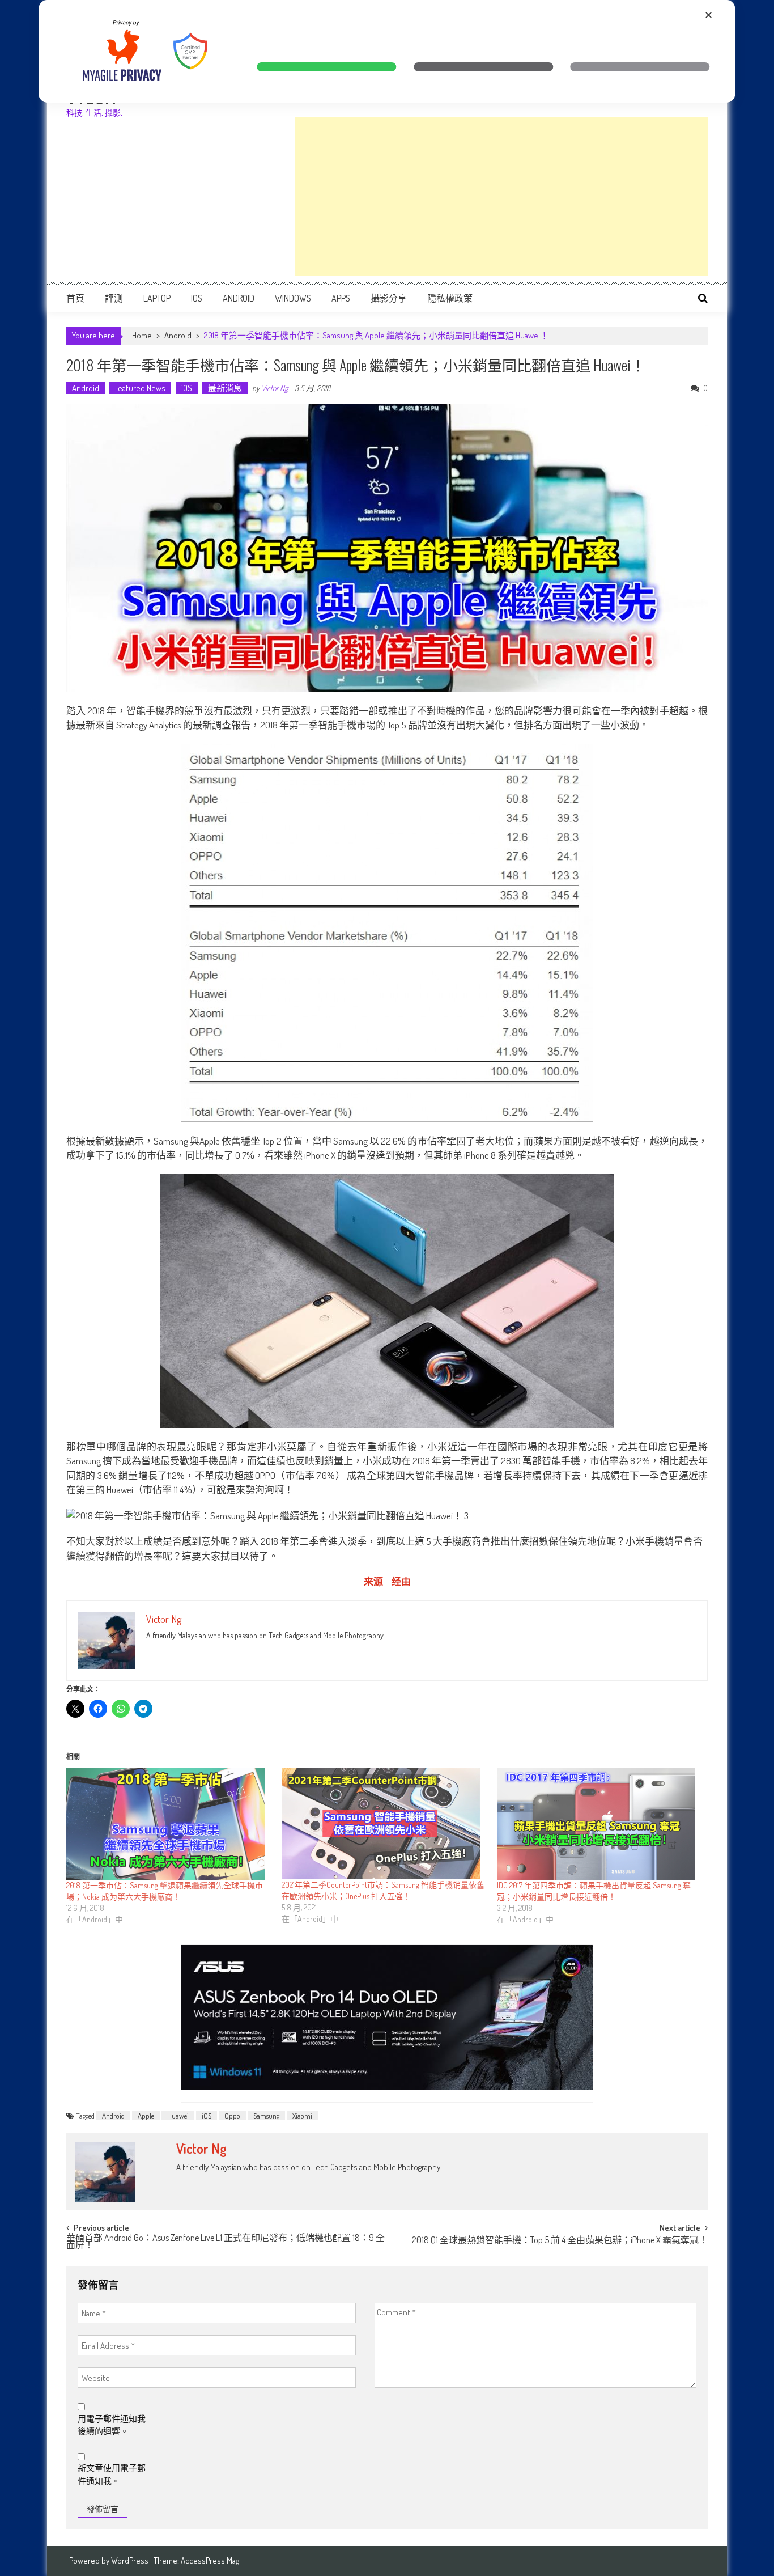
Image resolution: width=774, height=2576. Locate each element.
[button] (327, 67)
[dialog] (387, 51)
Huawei (178, 2116)
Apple (146, 2116)
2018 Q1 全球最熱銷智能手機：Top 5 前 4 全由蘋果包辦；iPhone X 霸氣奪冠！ (560, 2241)
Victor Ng (275, 388)
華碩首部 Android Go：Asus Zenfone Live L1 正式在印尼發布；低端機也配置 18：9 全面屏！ (226, 2242)
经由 (401, 1581)
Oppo (232, 2116)
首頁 (75, 298)
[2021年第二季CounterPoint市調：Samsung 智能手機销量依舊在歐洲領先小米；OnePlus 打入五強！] (384, 1824)
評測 (114, 298)
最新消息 (225, 388)
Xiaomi (302, 2116)
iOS (197, 298)
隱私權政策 (450, 298)
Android (239, 298)
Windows (293, 298)
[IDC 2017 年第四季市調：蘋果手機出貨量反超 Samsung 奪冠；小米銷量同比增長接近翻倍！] (599, 1824)
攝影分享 (389, 298)
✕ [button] (709, 15)
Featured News (140, 388)
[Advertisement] (501, 196)
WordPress (131, 2560)
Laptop (157, 298)
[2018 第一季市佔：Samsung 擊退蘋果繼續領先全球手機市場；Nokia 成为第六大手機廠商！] (168, 1824)
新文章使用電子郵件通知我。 (112, 2475)
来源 (373, 1581)
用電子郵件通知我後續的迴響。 (112, 2425)
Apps (341, 298)
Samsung (266, 2116)
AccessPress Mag (210, 2560)
